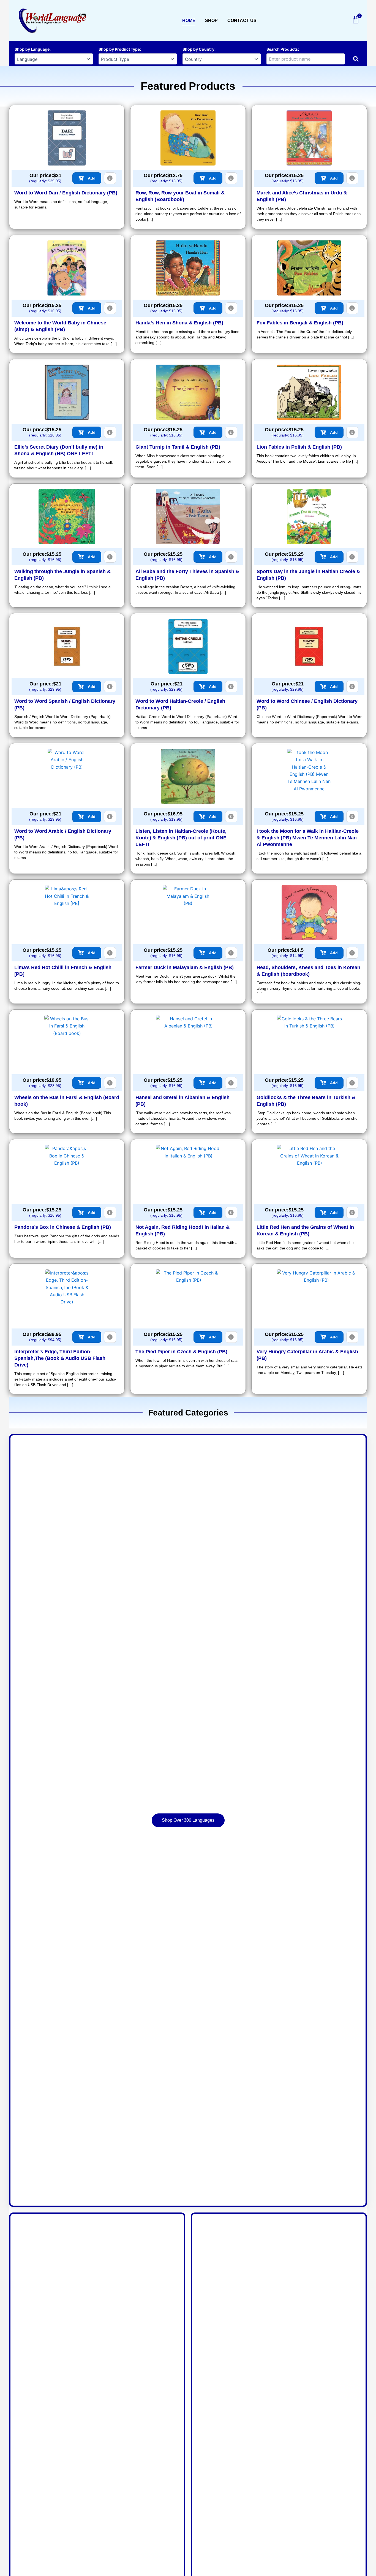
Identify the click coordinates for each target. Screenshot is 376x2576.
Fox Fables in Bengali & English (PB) (300, 323)
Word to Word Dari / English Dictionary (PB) (66, 193)
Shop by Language (32, 49)
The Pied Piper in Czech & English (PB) (181, 1352)
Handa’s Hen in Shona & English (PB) (179, 323)
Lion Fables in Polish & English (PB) (299, 447)
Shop (211, 21)
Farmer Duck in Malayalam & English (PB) (185, 967)
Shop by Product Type (119, 49)
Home (189, 21)
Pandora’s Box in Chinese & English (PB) (63, 1227)
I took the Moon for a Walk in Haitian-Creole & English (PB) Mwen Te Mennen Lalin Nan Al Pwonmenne (308, 838)
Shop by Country (198, 49)
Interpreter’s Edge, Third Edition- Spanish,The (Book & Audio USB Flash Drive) (60, 1358)
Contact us (242, 21)
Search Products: (283, 49)
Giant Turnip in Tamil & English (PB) (178, 447)
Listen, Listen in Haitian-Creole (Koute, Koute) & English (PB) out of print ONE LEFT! (181, 838)
